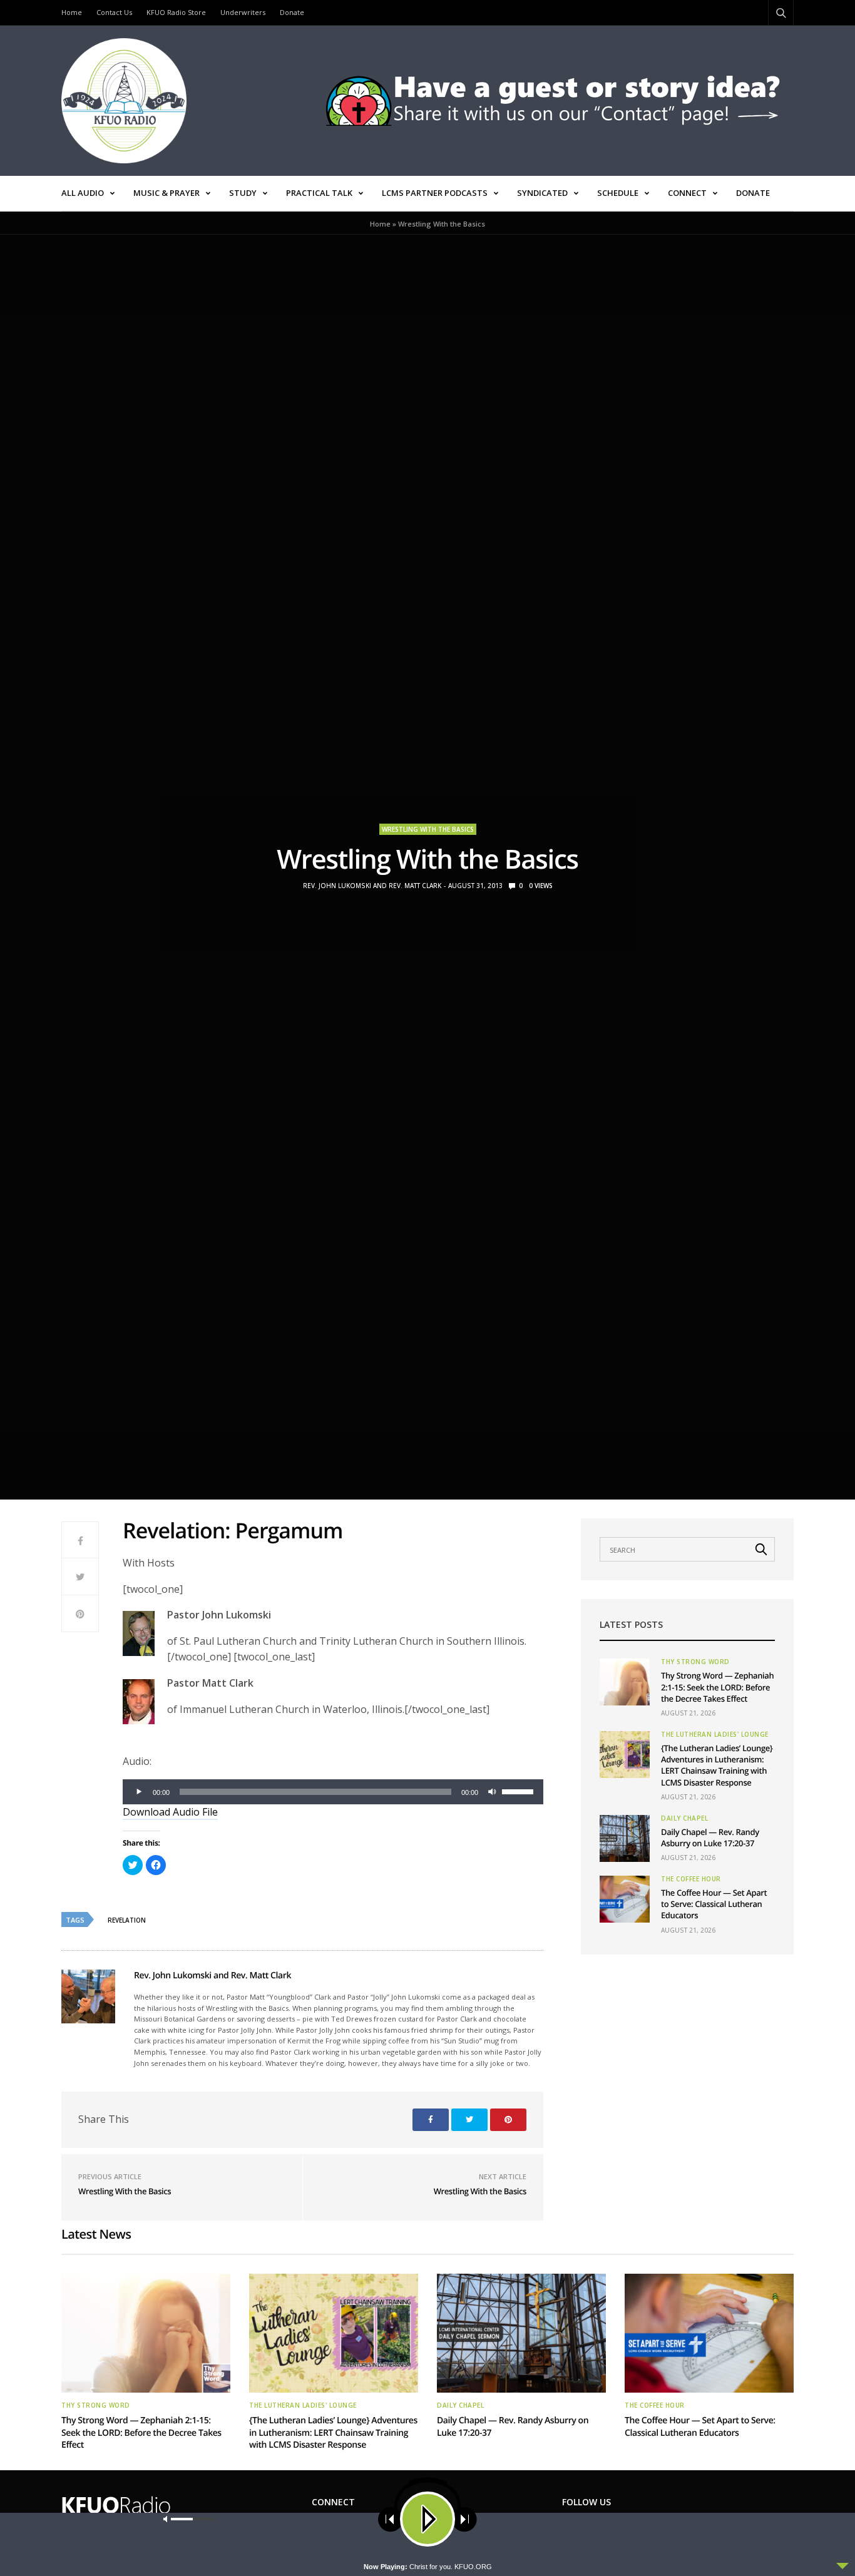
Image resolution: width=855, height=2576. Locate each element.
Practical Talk (319, 193)
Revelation (127, 1920)
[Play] (139, 1792)
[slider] (520, 1791)
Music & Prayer (166, 193)
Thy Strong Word (695, 1662)
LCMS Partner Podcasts (435, 193)
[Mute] (492, 1792)
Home (72, 12)
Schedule (618, 193)
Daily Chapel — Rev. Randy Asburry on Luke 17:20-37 (710, 1837)
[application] (333, 1792)
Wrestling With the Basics (428, 829)
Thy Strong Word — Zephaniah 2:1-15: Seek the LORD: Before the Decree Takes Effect (717, 1687)
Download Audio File (170, 1812)
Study (243, 193)
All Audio (83, 193)
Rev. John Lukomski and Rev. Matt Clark (372, 886)
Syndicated (542, 193)
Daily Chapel (684, 1818)
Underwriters (243, 12)
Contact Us (114, 12)
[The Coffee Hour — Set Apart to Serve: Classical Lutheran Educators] (625, 1899)
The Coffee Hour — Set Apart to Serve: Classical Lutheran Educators (714, 1904)
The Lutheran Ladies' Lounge (715, 1734)
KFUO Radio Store (176, 12)
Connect (687, 193)
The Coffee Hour (691, 1879)
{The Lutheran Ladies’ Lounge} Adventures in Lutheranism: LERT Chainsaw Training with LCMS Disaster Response (717, 1765)
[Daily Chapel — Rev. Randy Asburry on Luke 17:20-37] (625, 1838)
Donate (292, 12)
